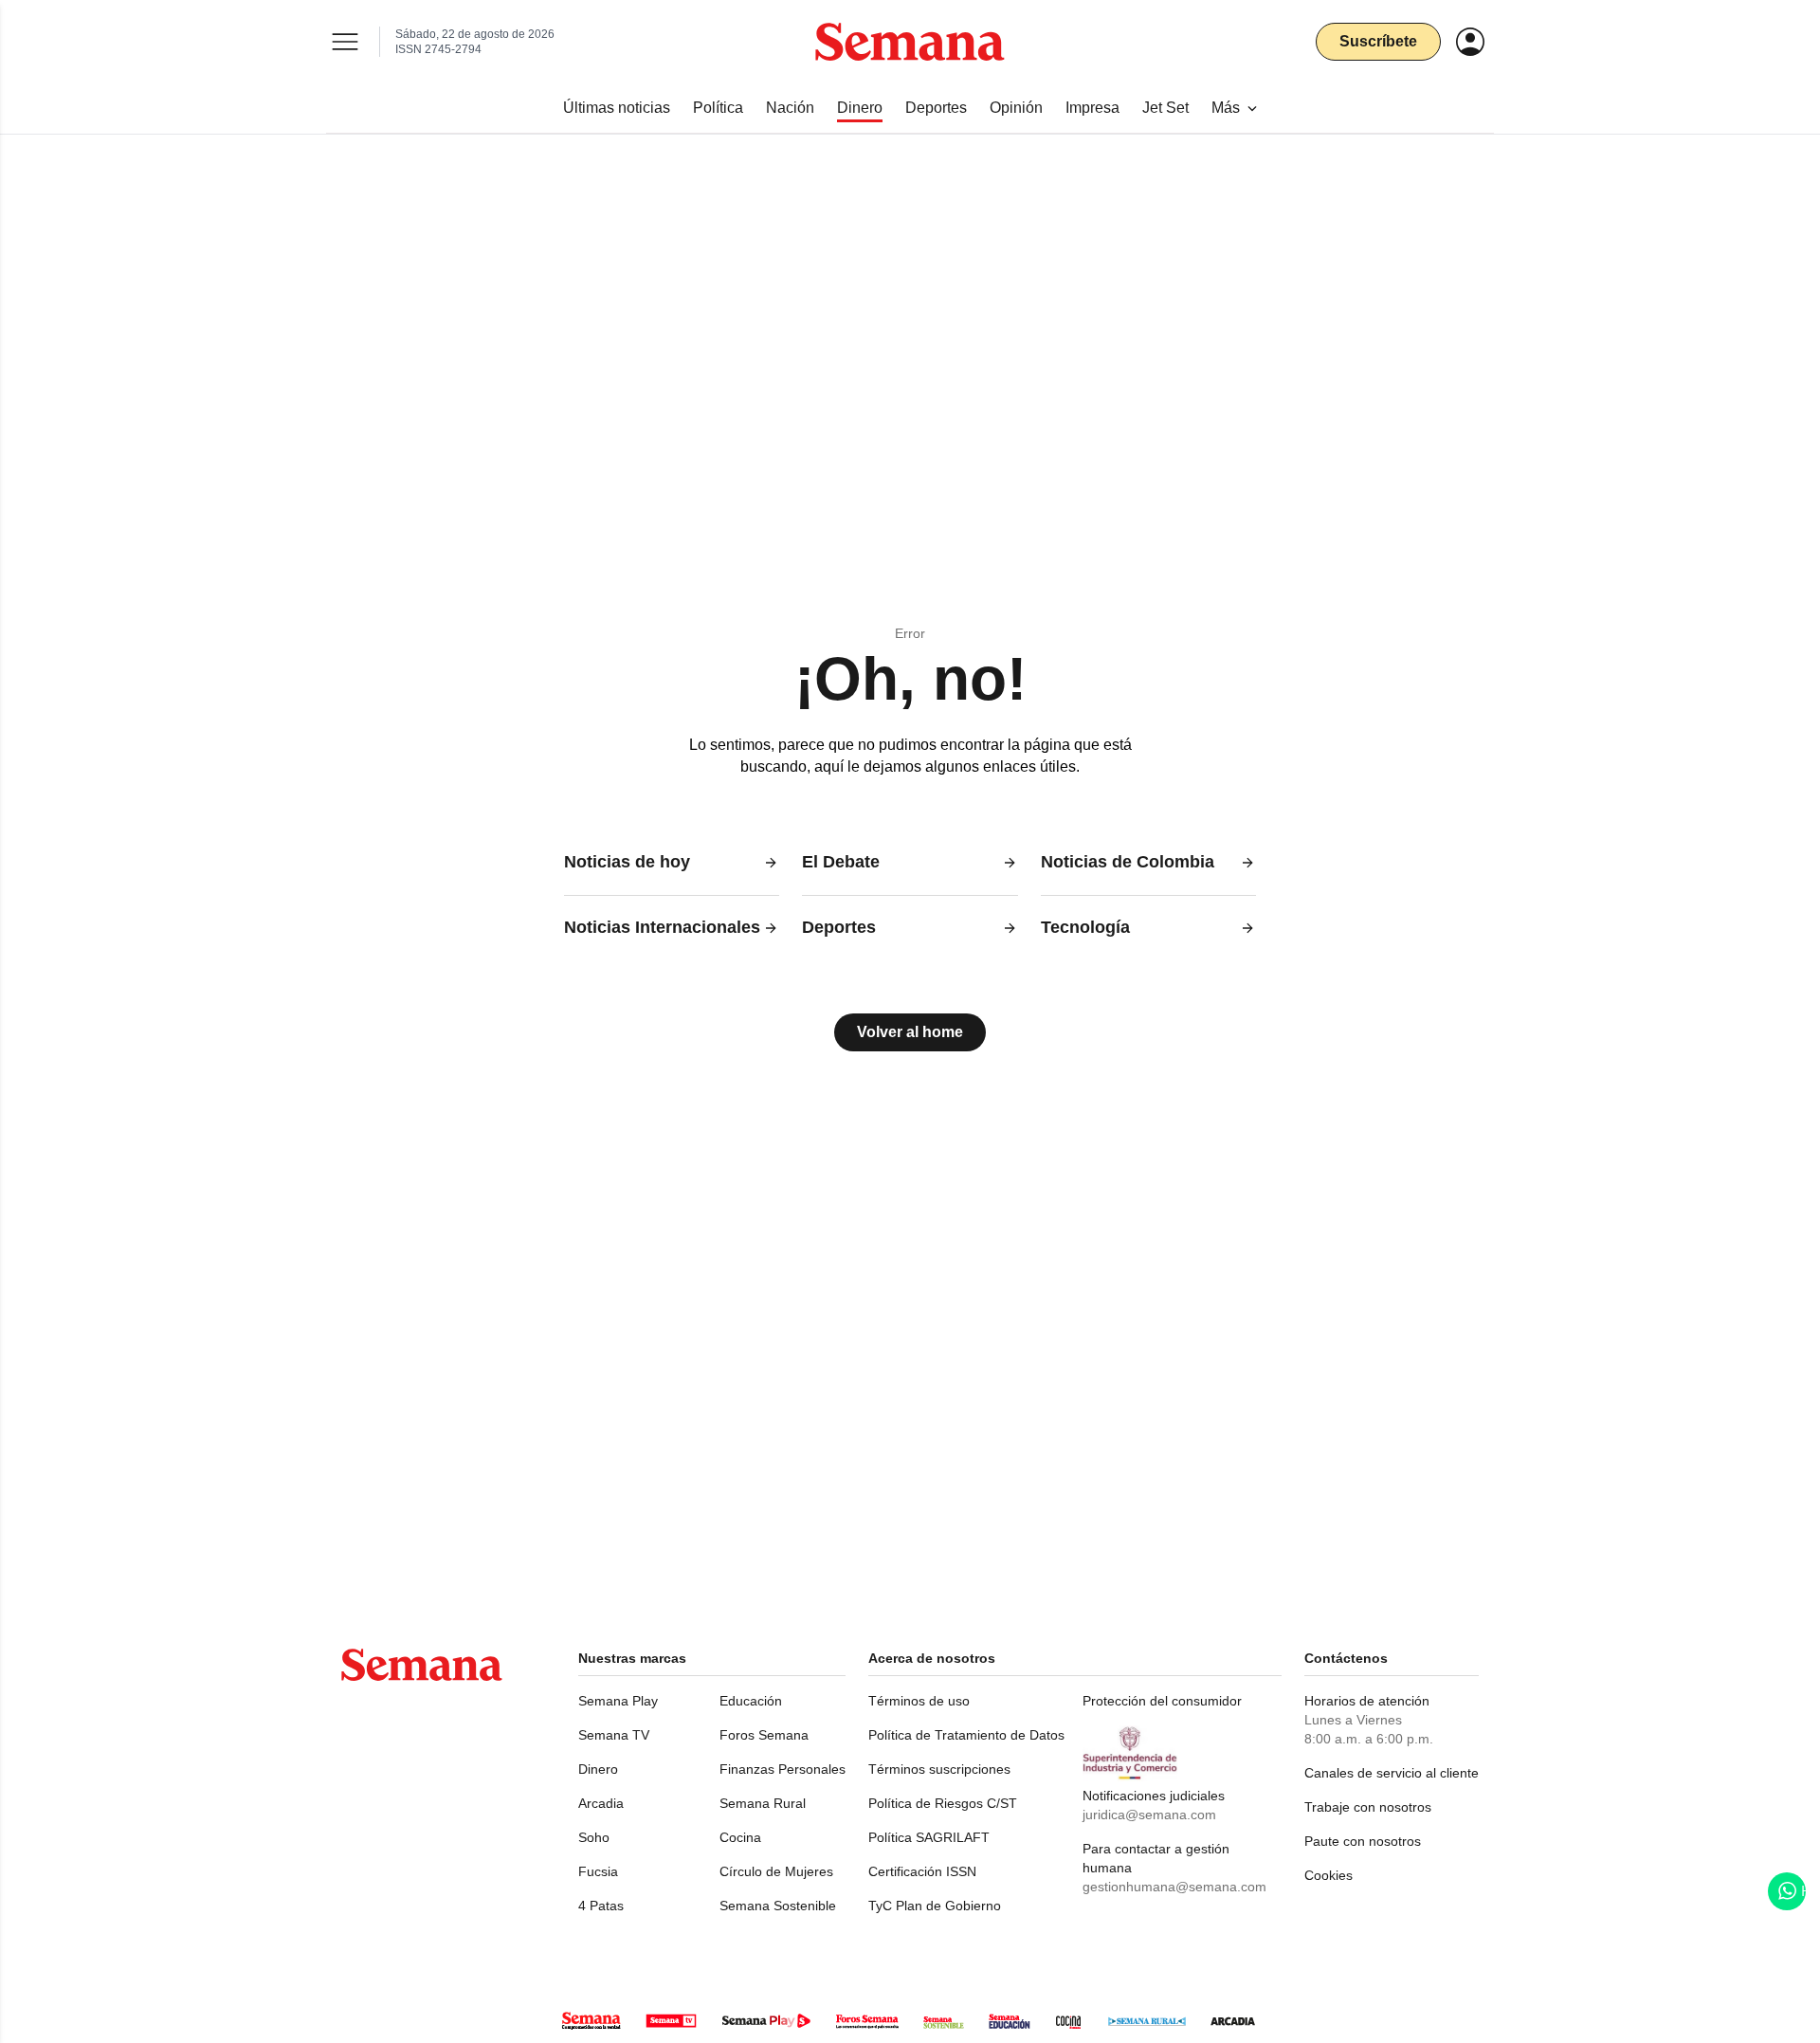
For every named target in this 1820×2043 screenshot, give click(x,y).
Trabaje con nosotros (1368, 1807)
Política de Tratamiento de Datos (966, 1735)
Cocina (740, 1837)
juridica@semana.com (1149, 1815)
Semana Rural (763, 1803)
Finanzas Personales (783, 1769)
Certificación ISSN (922, 1871)
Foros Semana (764, 1735)
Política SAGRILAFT (929, 1837)
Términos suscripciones (939, 1769)
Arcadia (601, 1803)
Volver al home (910, 1032)
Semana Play (618, 1701)
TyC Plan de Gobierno (935, 1906)
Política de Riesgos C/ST (943, 1803)
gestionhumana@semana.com (1174, 1887)
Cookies (1329, 1875)
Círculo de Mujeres (776, 1871)
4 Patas (601, 1906)
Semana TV (614, 1735)
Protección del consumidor (1162, 1701)
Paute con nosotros (1363, 1841)
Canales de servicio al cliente (1392, 1773)
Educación (751, 1701)
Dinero (598, 1769)
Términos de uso (919, 1701)
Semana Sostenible (778, 1906)
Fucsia (598, 1871)
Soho (594, 1837)
